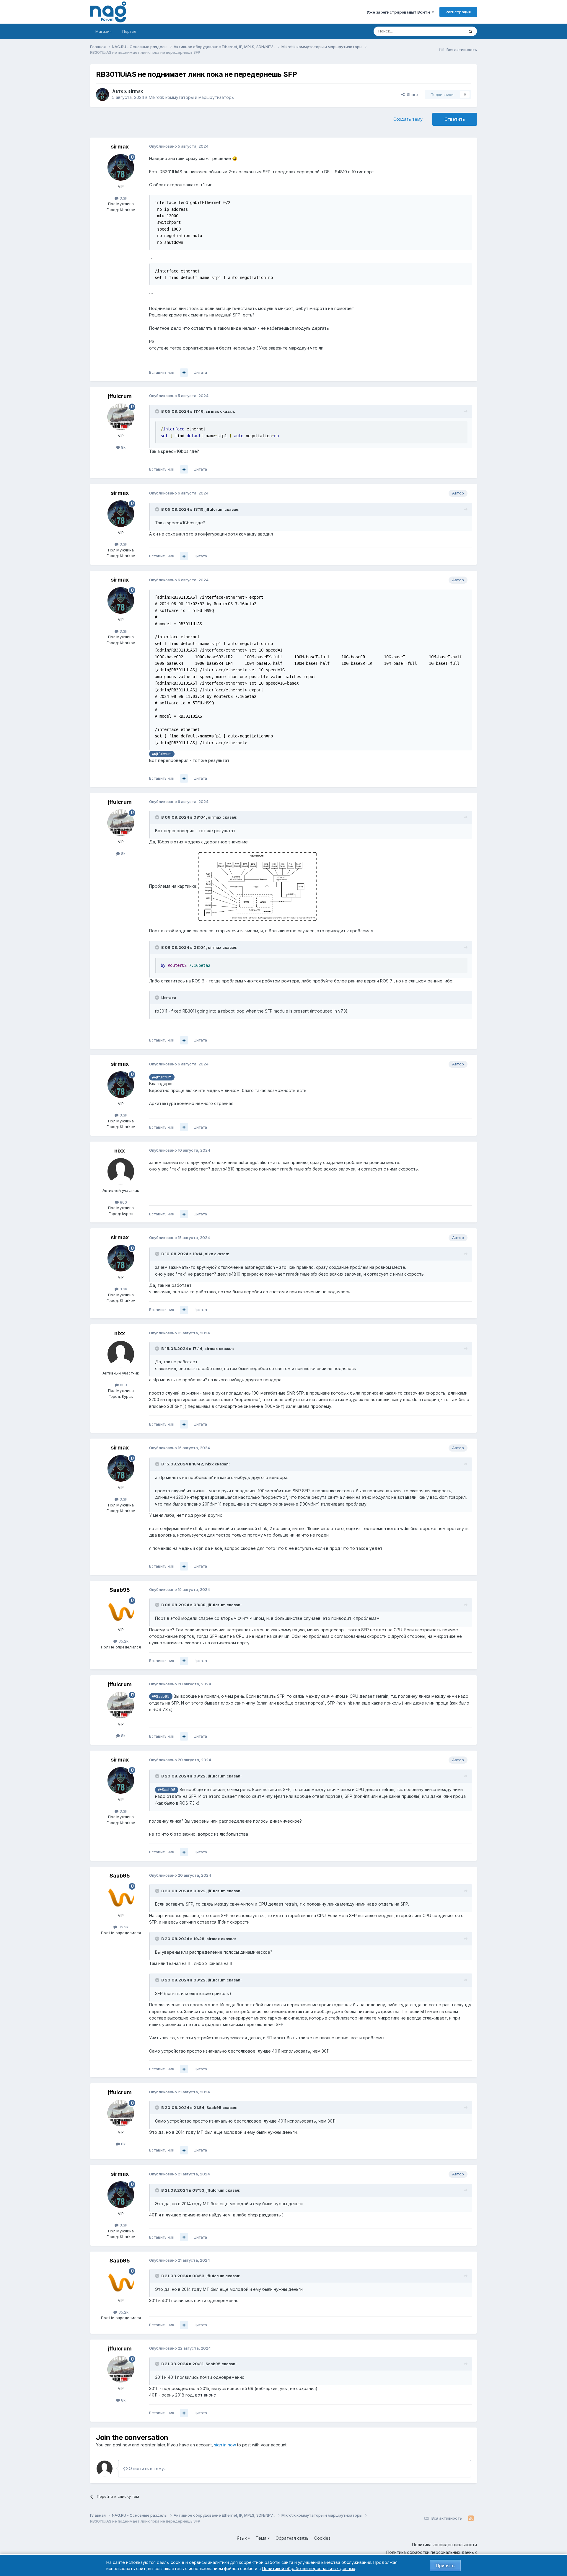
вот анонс (206, 2395)
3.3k (123, 198)
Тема (262, 2538)
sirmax (136, 91)
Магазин (104, 31)
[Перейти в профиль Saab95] (121, 1611)
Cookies (322, 2538)
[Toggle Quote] (158, 411)
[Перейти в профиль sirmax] (102, 94)
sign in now (225, 2445)
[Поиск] (470, 31)
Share (411, 94)
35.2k (123, 1641)
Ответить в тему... (147, 2468)
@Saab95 (161, 1696)
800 (123, 1202)
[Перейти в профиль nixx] (121, 1171)
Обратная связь (292, 2538)
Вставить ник (162, 372)
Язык (242, 2538)
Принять (445, 2566)
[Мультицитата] (184, 373)
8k (123, 447)
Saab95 (120, 1590)
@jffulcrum (162, 754)
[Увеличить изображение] (258, 886)
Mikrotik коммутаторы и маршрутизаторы (192, 97)
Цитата (200, 372)
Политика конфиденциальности (444, 2545)
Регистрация (458, 12)
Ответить (455, 119)
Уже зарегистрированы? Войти (399, 12)
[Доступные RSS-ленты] (471, 2518)
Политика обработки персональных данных (432, 2552)
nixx (120, 1151)
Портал (129, 31)
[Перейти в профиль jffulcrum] (121, 417)
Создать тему (408, 119)
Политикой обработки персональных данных (309, 2568)
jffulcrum (120, 396)
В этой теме (445, 31)
